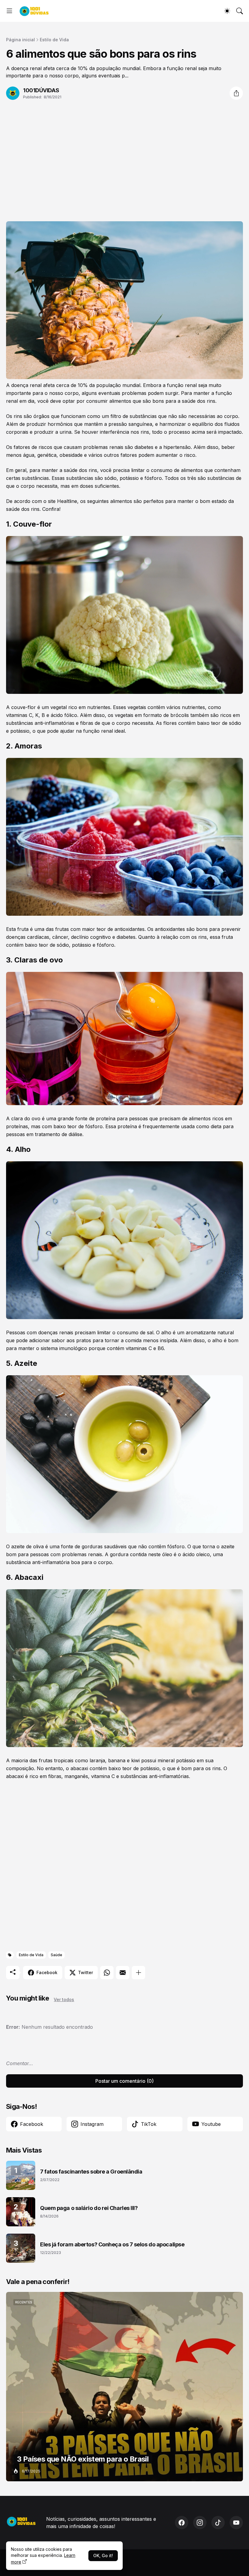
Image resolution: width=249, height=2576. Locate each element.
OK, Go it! (103, 2556)
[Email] (123, 1973)
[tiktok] (218, 2523)
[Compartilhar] (236, 93)
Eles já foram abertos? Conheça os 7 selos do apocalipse (112, 2244)
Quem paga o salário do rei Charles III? (89, 2208)
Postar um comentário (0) (124, 2081)
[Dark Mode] (227, 11)
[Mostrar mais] (138, 1973)
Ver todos (64, 1999)
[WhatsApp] (107, 1973)
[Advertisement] (124, 157)
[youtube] (236, 2523)
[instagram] (200, 2523)
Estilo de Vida (54, 40)
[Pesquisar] (240, 11)
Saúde (56, 1955)
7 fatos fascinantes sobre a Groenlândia (91, 2172)
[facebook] (182, 2523)
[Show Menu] (9, 11)
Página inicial (20, 40)
